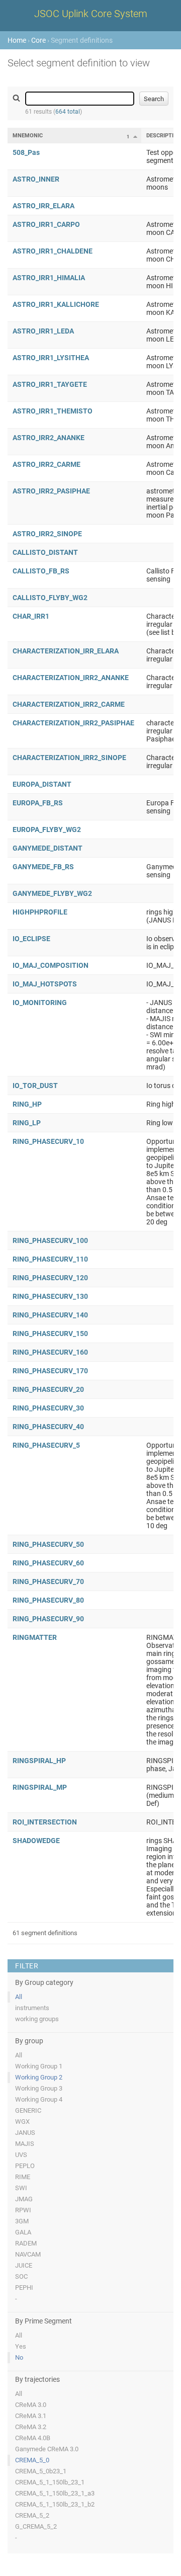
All (19, 1997)
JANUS (25, 2133)
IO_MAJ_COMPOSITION (51, 965)
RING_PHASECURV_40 (48, 1427)
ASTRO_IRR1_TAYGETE (50, 384)
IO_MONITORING (40, 1003)
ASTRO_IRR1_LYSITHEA (51, 358)
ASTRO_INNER (36, 179)
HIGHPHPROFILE (40, 912)
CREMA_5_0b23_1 (41, 2471)
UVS (21, 2155)
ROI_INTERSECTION (45, 1822)
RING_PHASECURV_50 (48, 1544)
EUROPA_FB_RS (38, 803)
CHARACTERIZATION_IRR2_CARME (69, 704)
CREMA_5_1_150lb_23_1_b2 (55, 2504)
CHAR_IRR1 (31, 616)
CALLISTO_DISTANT (45, 552)
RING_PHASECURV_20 (48, 1389)
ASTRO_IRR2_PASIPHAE (51, 491)
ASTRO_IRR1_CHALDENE (53, 251)
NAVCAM (28, 2254)
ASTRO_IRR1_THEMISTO (53, 411)
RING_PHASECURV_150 (50, 1334)
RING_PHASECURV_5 (46, 1445)
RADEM (26, 2243)
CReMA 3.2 (31, 2427)
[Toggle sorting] (135, 136)
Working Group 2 (39, 2077)
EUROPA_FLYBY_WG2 (47, 829)
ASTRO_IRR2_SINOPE (47, 534)
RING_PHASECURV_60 (48, 1563)
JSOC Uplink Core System (91, 14)
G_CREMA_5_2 (36, 2526)
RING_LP (27, 1123)
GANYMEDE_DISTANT (48, 848)
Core (38, 40)
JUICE (24, 2265)
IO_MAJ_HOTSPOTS (45, 984)
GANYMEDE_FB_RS (43, 867)
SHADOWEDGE (36, 1841)
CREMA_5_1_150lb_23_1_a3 (55, 2493)
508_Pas (26, 152)
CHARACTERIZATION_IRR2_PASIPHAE (73, 723)
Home (17, 40)
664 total (68, 112)
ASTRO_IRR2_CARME (47, 464)
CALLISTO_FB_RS (41, 571)
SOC (21, 2276)
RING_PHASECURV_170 (50, 1371)
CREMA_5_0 (32, 2460)
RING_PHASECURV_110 (50, 1259)
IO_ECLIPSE (31, 939)
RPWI (23, 2210)
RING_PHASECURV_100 (50, 1240)
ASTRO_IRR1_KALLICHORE (56, 304)
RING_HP (27, 1104)
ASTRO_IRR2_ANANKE (49, 438)
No (19, 2357)
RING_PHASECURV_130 (50, 1296)
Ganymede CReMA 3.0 (47, 2449)
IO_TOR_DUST (35, 1086)
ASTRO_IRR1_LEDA (43, 331)
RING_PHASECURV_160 (50, 1352)
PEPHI (24, 2288)
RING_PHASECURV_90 (48, 1619)
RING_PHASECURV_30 (48, 1408)
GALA (23, 2232)
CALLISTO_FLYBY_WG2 (50, 598)
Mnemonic (28, 136)
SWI (21, 2188)
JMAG (24, 2199)
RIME (23, 2177)
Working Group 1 (39, 2066)
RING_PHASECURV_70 (48, 1582)
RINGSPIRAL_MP (40, 1787)
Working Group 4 (39, 2099)
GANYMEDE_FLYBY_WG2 (52, 893)
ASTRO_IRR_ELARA (43, 206)
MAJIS (25, 2144)
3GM (22, 2221)
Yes (21, 2346)
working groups (37, 2019)
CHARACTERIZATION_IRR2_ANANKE (71, 678)
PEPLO (25, 2166)
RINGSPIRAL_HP (39, 1761)
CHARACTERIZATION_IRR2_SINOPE (69, 758)
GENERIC (28, 2110)
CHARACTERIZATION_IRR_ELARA (66, 651)
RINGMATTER (35, 1637)
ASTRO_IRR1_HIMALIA (49, 278)
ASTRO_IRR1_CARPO (46, 224)
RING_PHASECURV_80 (48, 1600)
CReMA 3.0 (31, 2405)
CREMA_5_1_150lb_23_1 (50, 2482)
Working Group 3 (39, 2088)
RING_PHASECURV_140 (50, 1315)
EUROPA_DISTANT (42, 784)
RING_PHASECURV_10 (48, 1141)
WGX (22, 2122)
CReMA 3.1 (31, 2416)
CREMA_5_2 (32, 2515)
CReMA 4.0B (33, 2438)
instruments (32, 2008)
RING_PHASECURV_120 (50, 1278)
